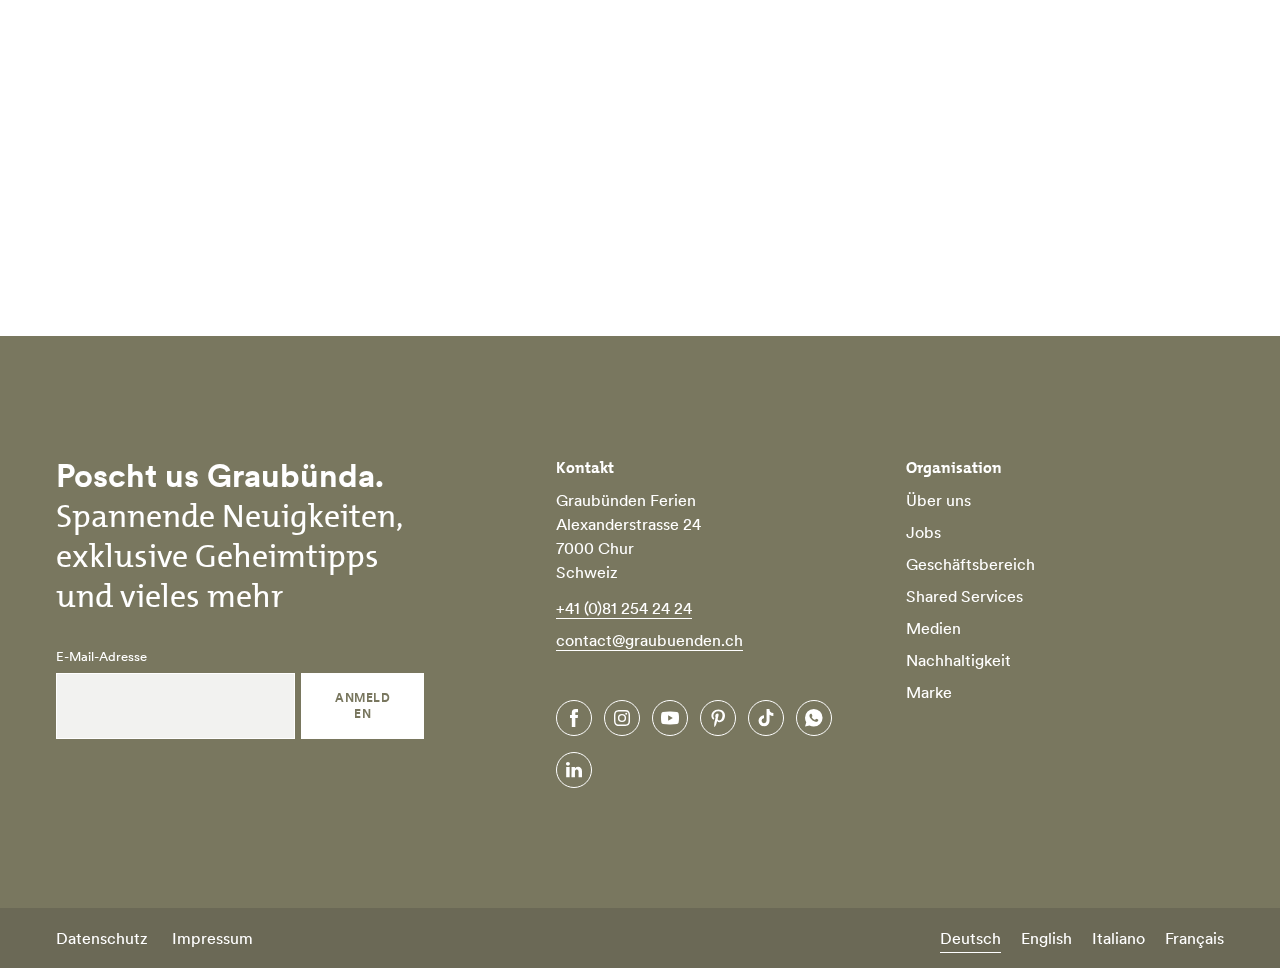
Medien (933, 628)
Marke (929, 692)
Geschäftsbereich (970, 564)
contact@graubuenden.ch (649, 640)
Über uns (938, 500)
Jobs (923, 532)
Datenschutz (102, 938)
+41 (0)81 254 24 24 (624, 608)
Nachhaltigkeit (958, 660)
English (1046, 938)
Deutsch (970, 938)
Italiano (1118, 938)
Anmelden (362, 705)
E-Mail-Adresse (101, 657)
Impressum (212, 938)
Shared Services (964, 596)
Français (1194, 938)
